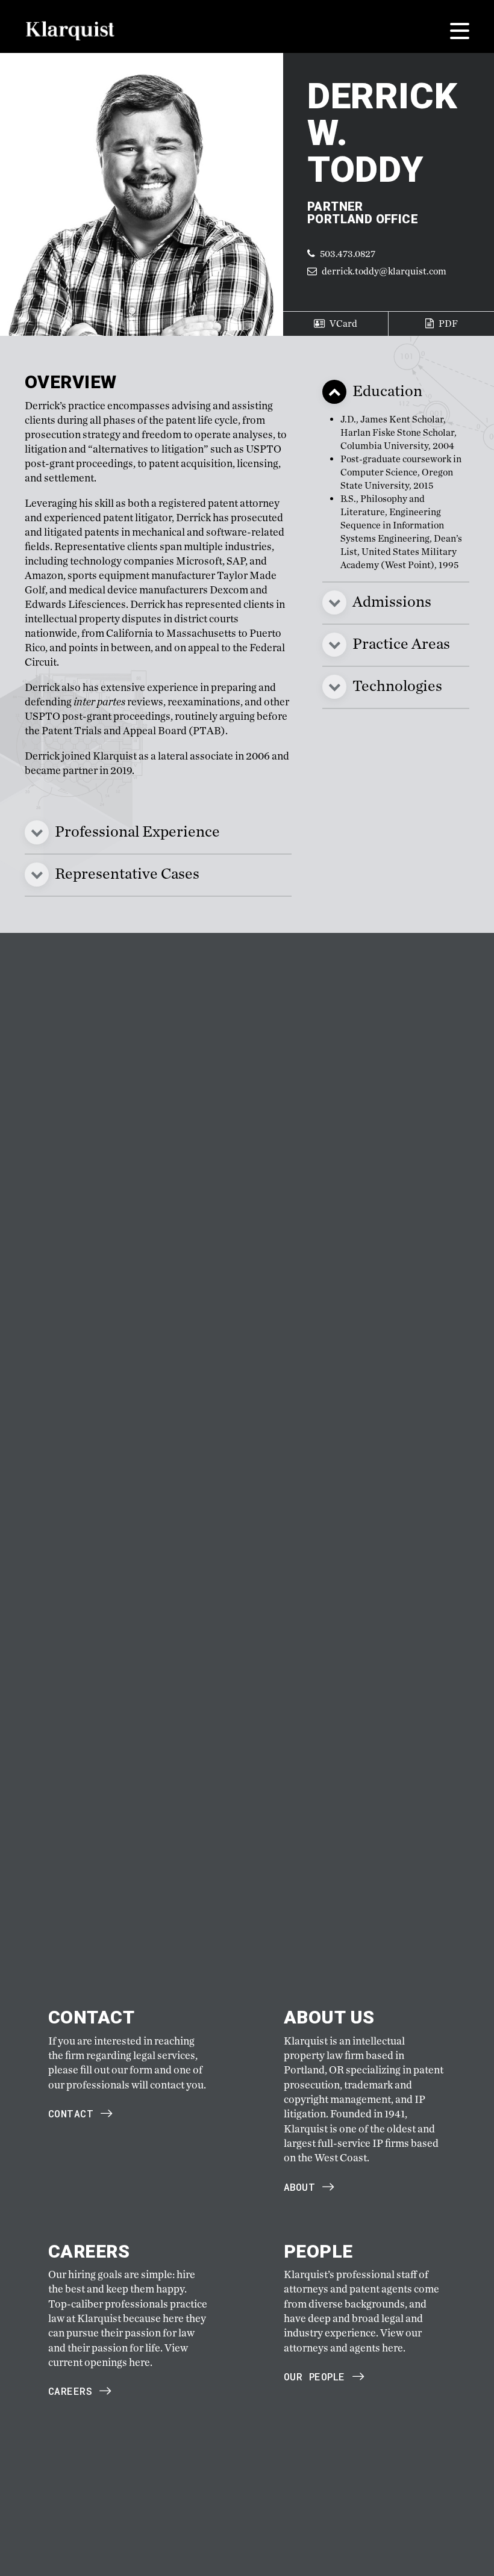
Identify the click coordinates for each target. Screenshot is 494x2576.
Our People (314, 2376)
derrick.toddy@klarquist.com (384, 271)
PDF (447, 324)
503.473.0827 (347, 254)
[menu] (460, 31)
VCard (342, 324)
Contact (71, 2113)
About (299, 2187)
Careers (70, 2391)
